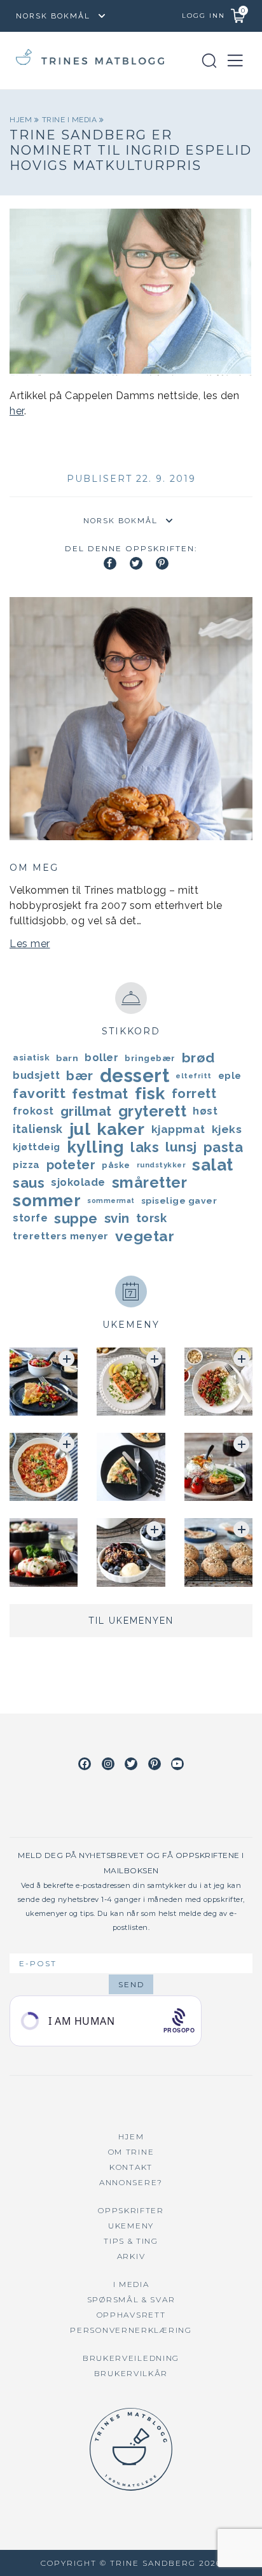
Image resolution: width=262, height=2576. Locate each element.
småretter (150, 1183)
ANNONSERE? (131, 2182)
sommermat (111, 1200)
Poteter (71, 1165)
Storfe (30, 1218)
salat (213, 1165)
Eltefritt (194, 1076)
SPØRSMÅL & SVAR (131, 2299)
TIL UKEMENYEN (131, 1621)
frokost (33, 1111)
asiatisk (31, 1058)
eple (230, 1076)
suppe (76, 1218)
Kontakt (131, 2167)
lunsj (181, 1147)
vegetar (145, 1236)
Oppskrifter (131, 2210)
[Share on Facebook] (110, 563)
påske (116, 1165)
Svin (117, 1218)
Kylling (96, 1147)
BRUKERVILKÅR (131, 2373)
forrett (194, 1094)
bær (80, 1076)
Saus (29, 1183)
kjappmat (178, 1129)
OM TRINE (131, 2152)
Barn (67, 1058)
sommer (47, 1200)
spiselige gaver (179, 1200)
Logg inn (203, 16)
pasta (224, 1147)
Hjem (22, 120)
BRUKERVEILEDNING (131, 2358)
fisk (150, 1094)
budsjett (36, 1075)
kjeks (227, 1129)
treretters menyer (61, 1236)
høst (205, 1111)
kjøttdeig (37, 1147)
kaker (121, 1129)
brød (198, 1058)
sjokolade (78, 1182)
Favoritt (39, 1093)
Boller (101, 1058)
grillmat (86, 1111)
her (17, 411)
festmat (100, 1094)
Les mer (30, 944)
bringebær (150, 1058)
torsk (152, 1218)
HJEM (131, 2136)
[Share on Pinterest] (162, 563)
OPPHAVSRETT (131, 2315)
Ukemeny (131, 2226)
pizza (26, 1165)
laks (145, 1147)
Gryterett (153, 1111)
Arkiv (131, 2256)
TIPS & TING (131, 2241)
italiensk (38, 1129)
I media (131, 2284)
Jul (80, 1129)
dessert (135, 1076)
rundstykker (162, 1165)
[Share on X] (136, 563)
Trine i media (71, 120)
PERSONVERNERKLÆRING (131, 2330)
